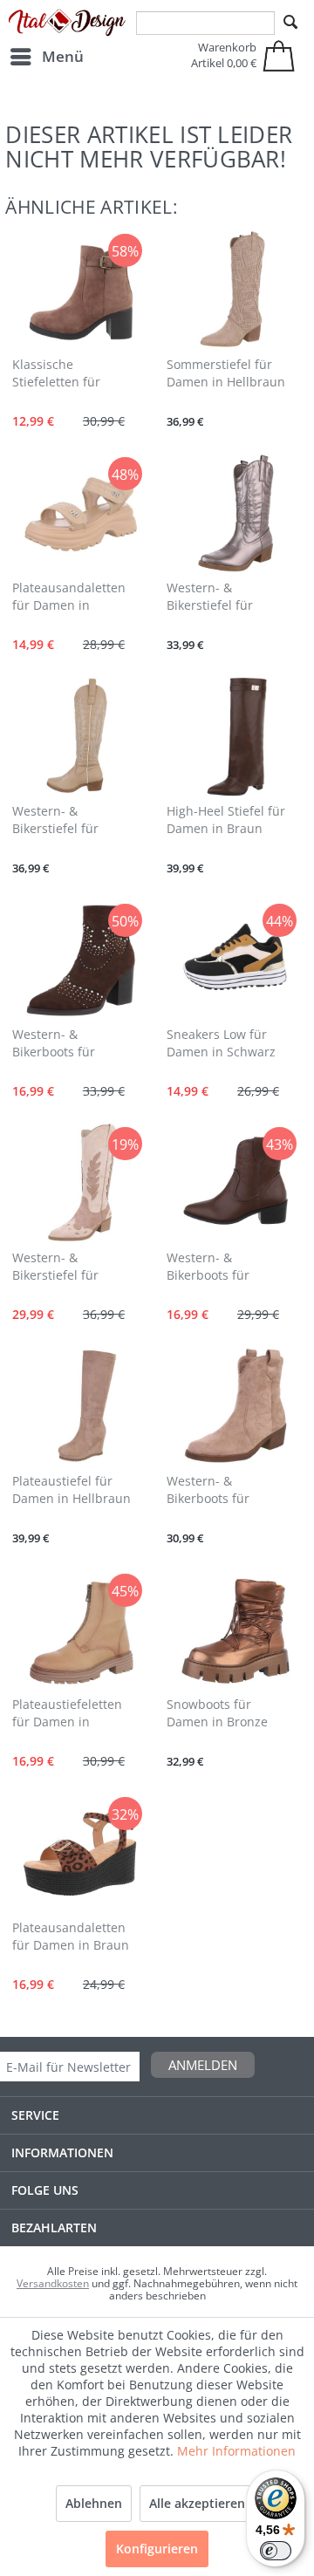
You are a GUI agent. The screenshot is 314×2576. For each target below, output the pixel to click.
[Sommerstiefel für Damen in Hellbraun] (235, 290)
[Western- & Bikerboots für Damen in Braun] (80, 960)
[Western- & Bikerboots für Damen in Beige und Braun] (235, 1406)
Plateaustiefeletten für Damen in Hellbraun (67, 1714)
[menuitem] (46, 57)
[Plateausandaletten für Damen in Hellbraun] (80, 513)
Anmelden (203, 2065)
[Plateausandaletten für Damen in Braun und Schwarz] (80, 1853)
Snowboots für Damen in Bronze (217, 1713)
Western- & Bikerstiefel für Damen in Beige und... (58, 1268)
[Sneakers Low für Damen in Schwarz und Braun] (235, 960)
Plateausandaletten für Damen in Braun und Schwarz (71, 1937)
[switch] (276, 2551)
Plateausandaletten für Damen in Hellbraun (69, 598)
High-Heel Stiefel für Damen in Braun (226, 820)
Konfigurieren (157, 2549)
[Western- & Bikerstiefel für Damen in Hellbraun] (80, 736)
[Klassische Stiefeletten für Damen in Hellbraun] (80, 290)
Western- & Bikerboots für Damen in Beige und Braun (226, 1491)
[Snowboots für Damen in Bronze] (235, 1630)
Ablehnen (94, 2503)
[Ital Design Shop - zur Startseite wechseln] (67, 23)
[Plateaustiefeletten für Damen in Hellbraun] (80, 1630)
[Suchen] (290, 23)
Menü (63, 56)
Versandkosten (53, 2283)
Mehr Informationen (236, 2451)
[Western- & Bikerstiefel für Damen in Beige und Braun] (80, 1183)
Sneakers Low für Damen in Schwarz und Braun (221, 1044)
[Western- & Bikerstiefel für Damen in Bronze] (235, 513)
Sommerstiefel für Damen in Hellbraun (226, 373)
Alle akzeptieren (197, 2503)
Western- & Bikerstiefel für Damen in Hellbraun (72, 821)
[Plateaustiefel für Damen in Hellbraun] (80, 1406)
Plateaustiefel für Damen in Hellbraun (72, 1490)
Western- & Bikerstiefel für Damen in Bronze (217, 598)
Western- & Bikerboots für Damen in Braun (60, 1044)
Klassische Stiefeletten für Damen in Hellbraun (72, 374)
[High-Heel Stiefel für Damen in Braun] (235, 736)
